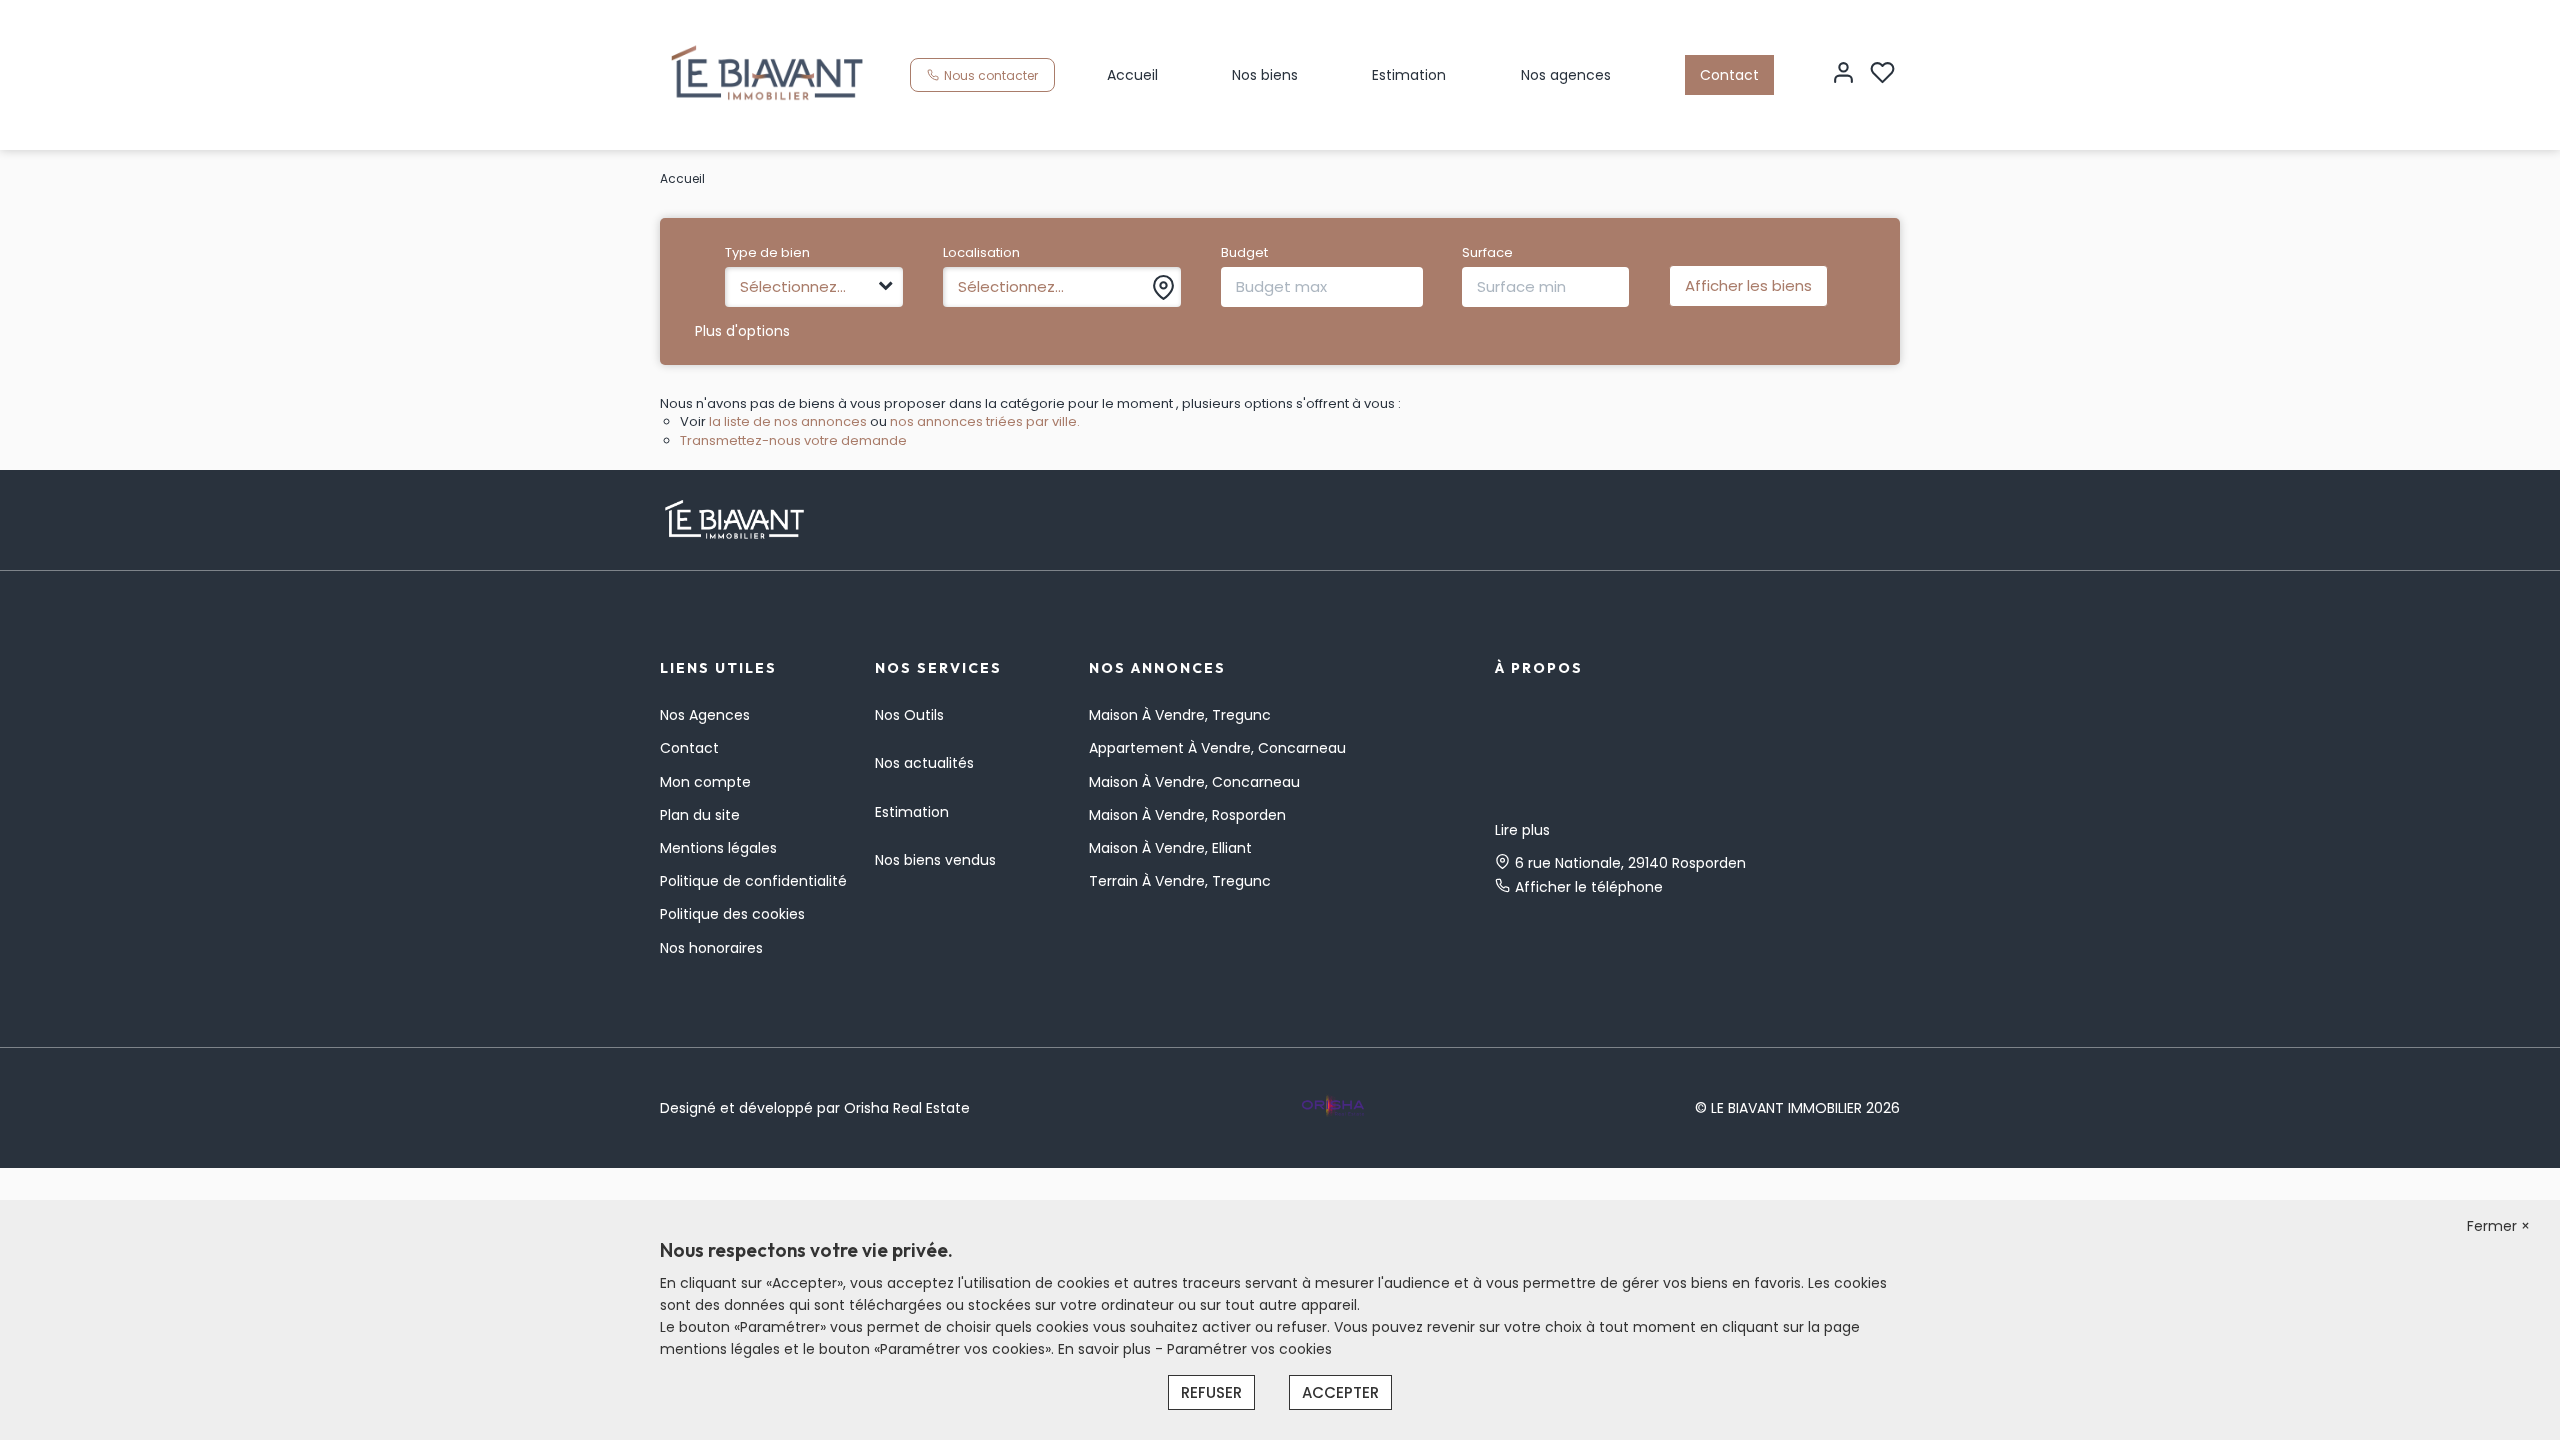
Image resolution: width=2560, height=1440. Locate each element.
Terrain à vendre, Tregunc (1180, 881)
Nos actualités (924, 763)
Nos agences (1566, 75)
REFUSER (1211, 1392)
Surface (1487, 253)
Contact (1729, 75)
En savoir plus (1106, 1349)
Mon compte (705, 782)
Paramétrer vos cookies (1249, 1349)
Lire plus (1522, 830)
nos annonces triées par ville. (985, 421)
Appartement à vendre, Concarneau (1217, 748)
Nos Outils (909, 715)
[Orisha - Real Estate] (1333, 1107)
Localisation (981, 253)
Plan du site (700, 815)
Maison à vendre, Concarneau (1194, 782)
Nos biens (1265, 75)
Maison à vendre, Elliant (1170, 848)
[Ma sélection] (1882, 74)
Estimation (1409, 75)
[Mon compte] (1843, 74)
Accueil (1132, 75)
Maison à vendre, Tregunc (1180, 715)
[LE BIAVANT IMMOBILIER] (767, 74)
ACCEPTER (1340, 1392)
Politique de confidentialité (753, 881)
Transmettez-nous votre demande (793, 440)
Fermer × (2498, 1226)
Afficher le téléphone (1589, 887)
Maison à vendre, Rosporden (1187, 815)
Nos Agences (705, 715)
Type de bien (767, 253)
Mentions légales (718, 848)
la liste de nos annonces (788, 421)
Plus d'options (742, 331)
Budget (1244, 253)
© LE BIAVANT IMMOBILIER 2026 (1797, 1108)
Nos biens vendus (935, 860)
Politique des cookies (732, 914)
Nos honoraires (711, 948)
